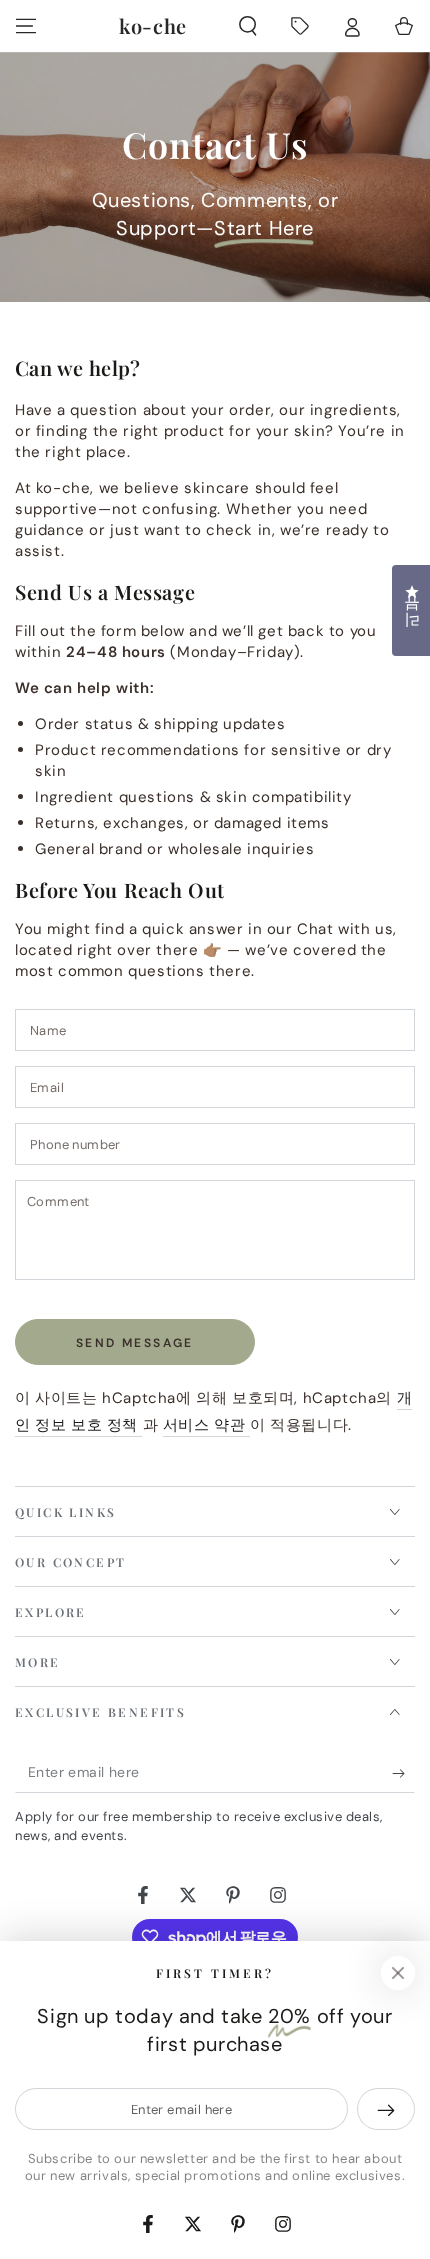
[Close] (398, 1973)
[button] (248, 26)
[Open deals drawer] (300, 26)
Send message (135, 1343)
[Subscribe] (403, 1773)
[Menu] (26, 26)
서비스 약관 (206, 1425)
